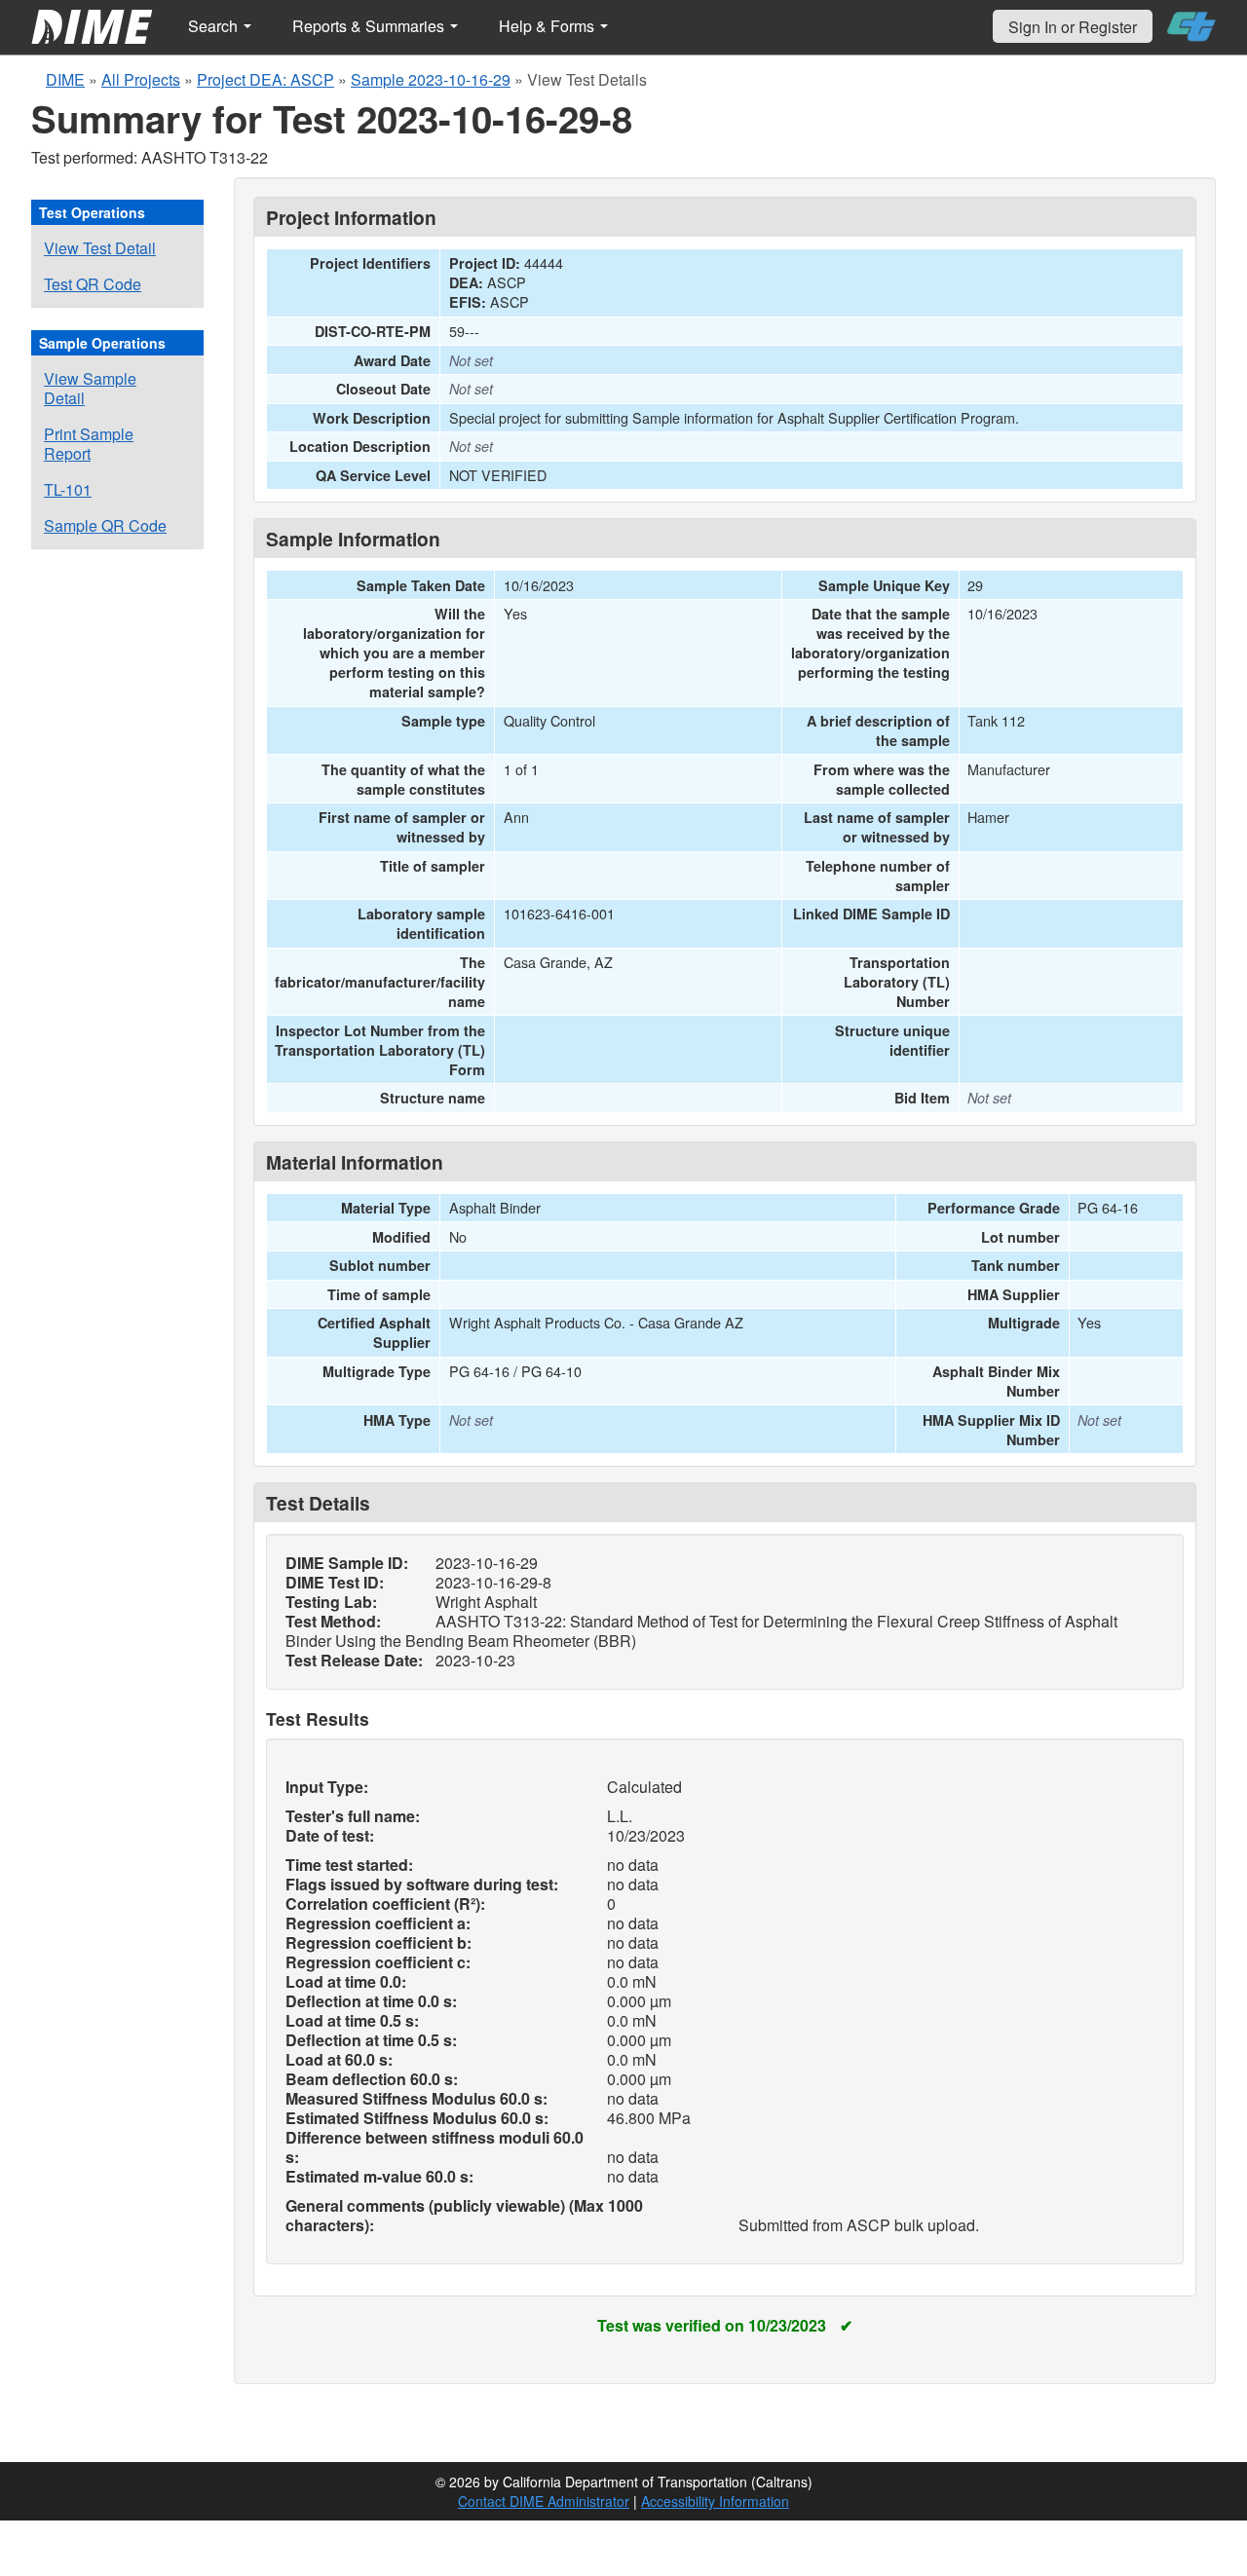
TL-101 (68, 489)
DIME (65, 79)
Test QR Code (93, 284)
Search (215, 26)
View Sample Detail (90, 388)
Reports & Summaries (370, 26)
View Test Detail (100, 248)
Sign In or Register (1073, 27)
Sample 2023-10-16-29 (431, 79)
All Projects (141, 79)
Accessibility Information (715, 2501)
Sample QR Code (105, 525)
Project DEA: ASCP (265, 79)
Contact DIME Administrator (544, 2501)
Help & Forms (548, 26)
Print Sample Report (89, 444)
